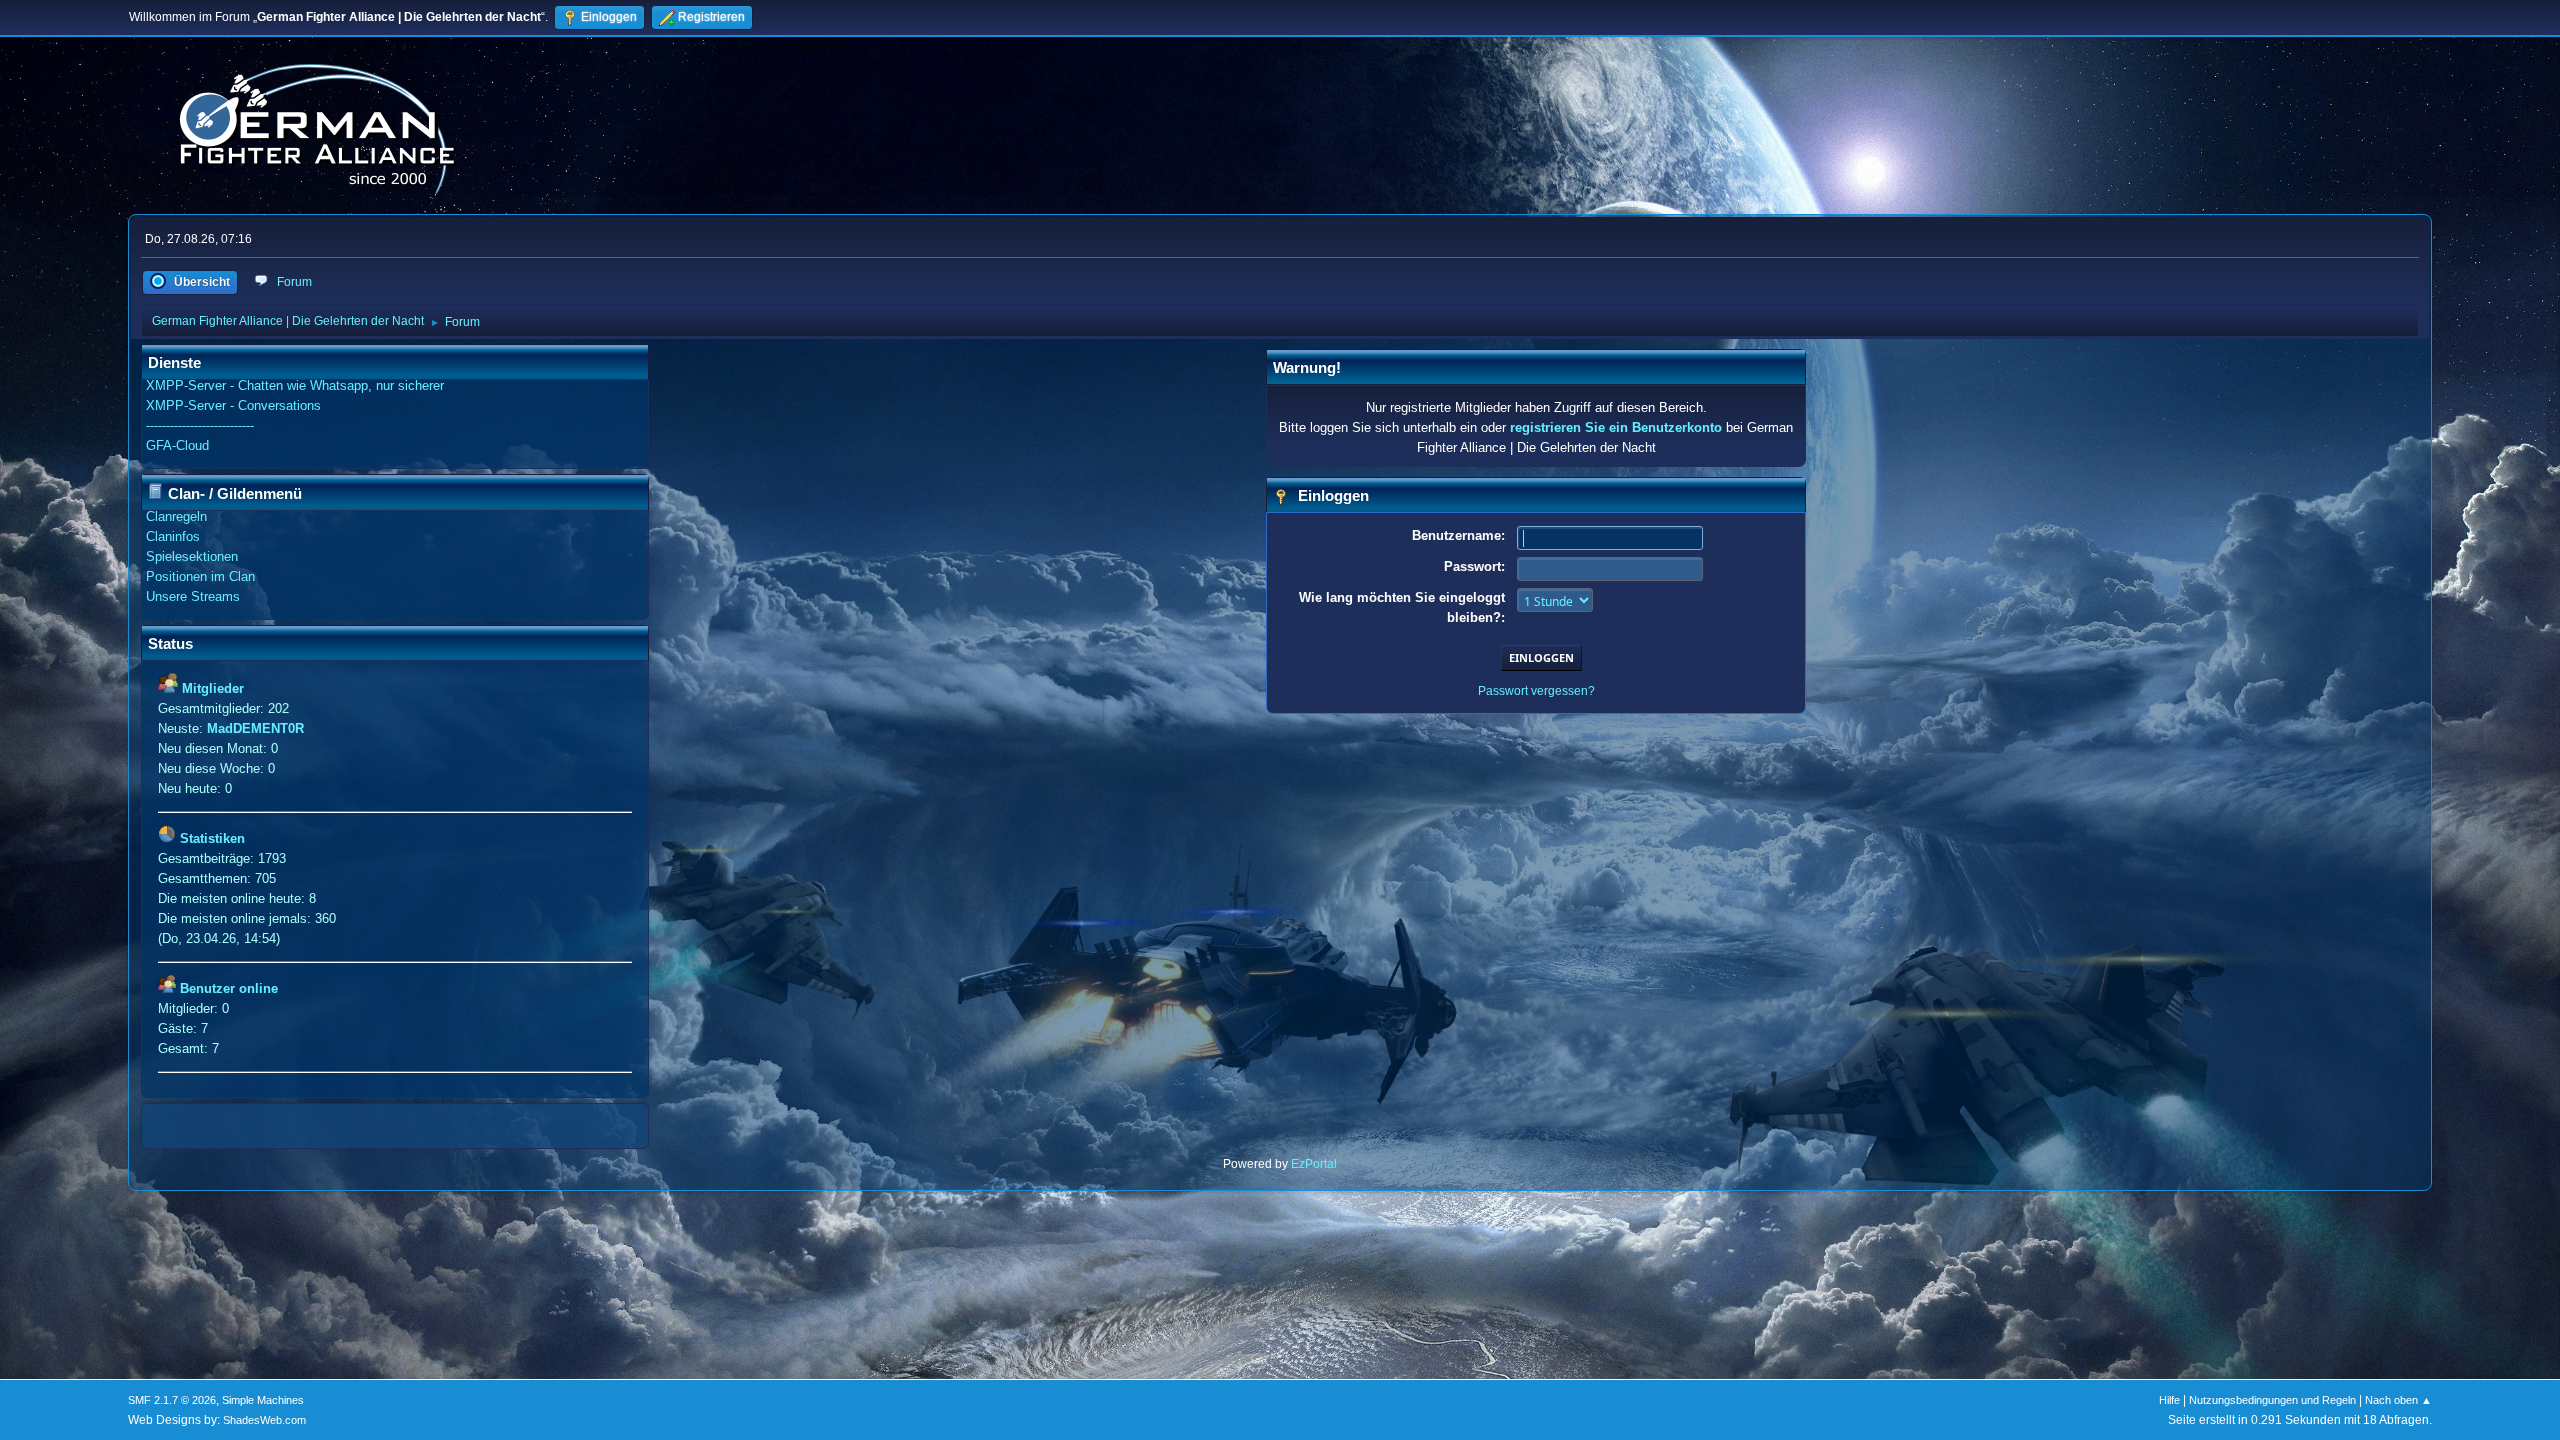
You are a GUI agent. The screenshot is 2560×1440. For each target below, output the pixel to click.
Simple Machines (263, 1400)
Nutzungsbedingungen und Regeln (2272, 1400)
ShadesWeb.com (264, 1420)
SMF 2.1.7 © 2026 (172, 1400)
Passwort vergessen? (1536, 691)
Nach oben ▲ (2398, 1400)
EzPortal (1314, 1164)
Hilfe (2169, 1400)
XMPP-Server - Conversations (233, 405)
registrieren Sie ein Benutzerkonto (1616, 427)
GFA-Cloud (177, 445)
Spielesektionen (192, 556)
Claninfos (173, 536)
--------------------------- (200, 425)
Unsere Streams (193, 596)
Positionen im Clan (200, 576)
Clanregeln (176, 516)
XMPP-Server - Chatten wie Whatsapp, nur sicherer (295, 385)
